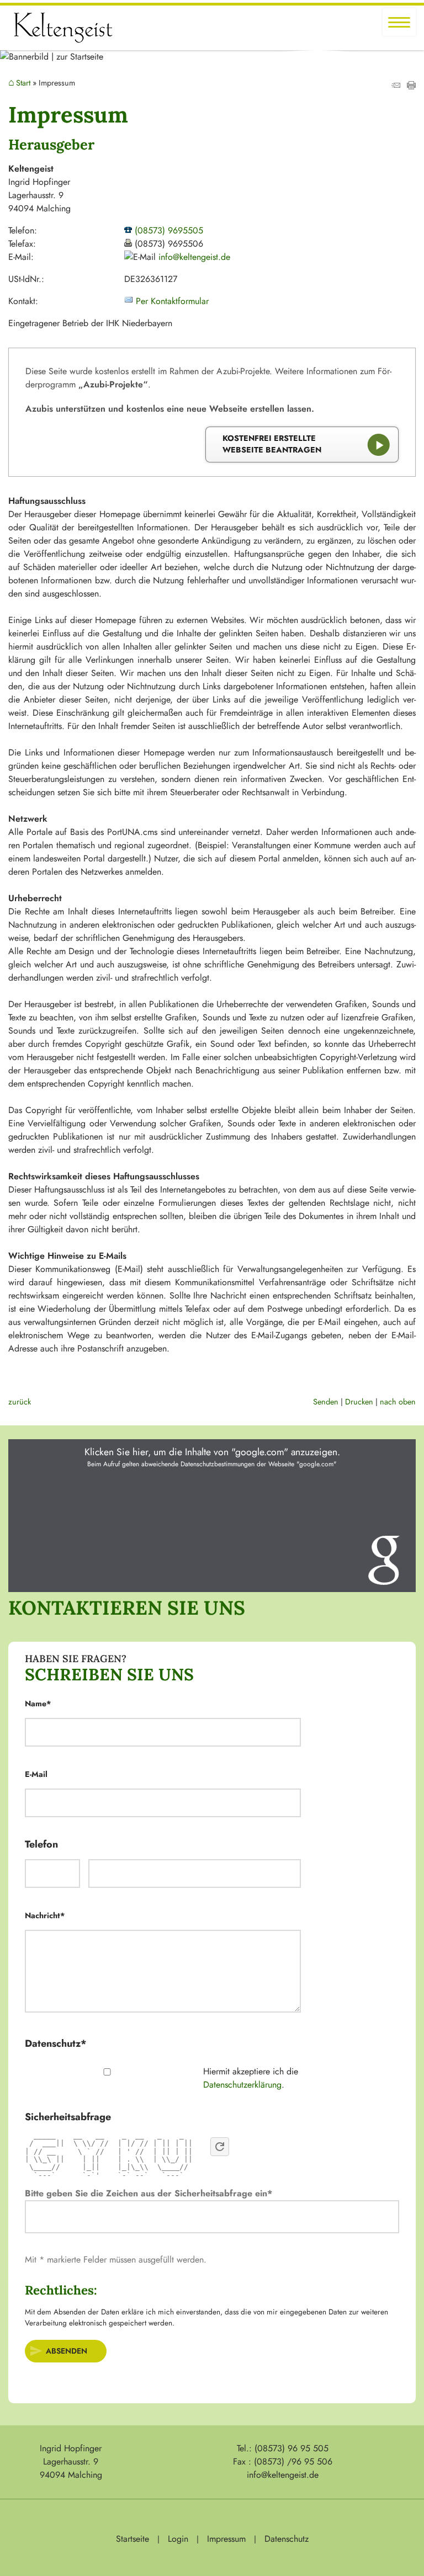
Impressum (226, 2539)
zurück (20, 1402)
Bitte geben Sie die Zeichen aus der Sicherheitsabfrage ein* (149, 2193)
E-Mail (37, 1774)
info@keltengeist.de (194, 257)
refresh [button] (220, 2147)
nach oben (398, 1402)
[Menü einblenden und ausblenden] (399, 22)
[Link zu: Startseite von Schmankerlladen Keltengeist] (63, 28)
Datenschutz (287, 2539)
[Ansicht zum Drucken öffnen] (411, 86)
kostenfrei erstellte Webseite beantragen (272, 444)
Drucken (359, 1402)
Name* (38, 1704)
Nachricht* (45, 1915)
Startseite (132, 2539)
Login (178, 2539)
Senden (326, 1402)
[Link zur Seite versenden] (396, 86)
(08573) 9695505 (169, 230)
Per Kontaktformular (172, 301)
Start (23, 83)
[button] (212, 1516)
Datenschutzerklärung (242, 2085)
